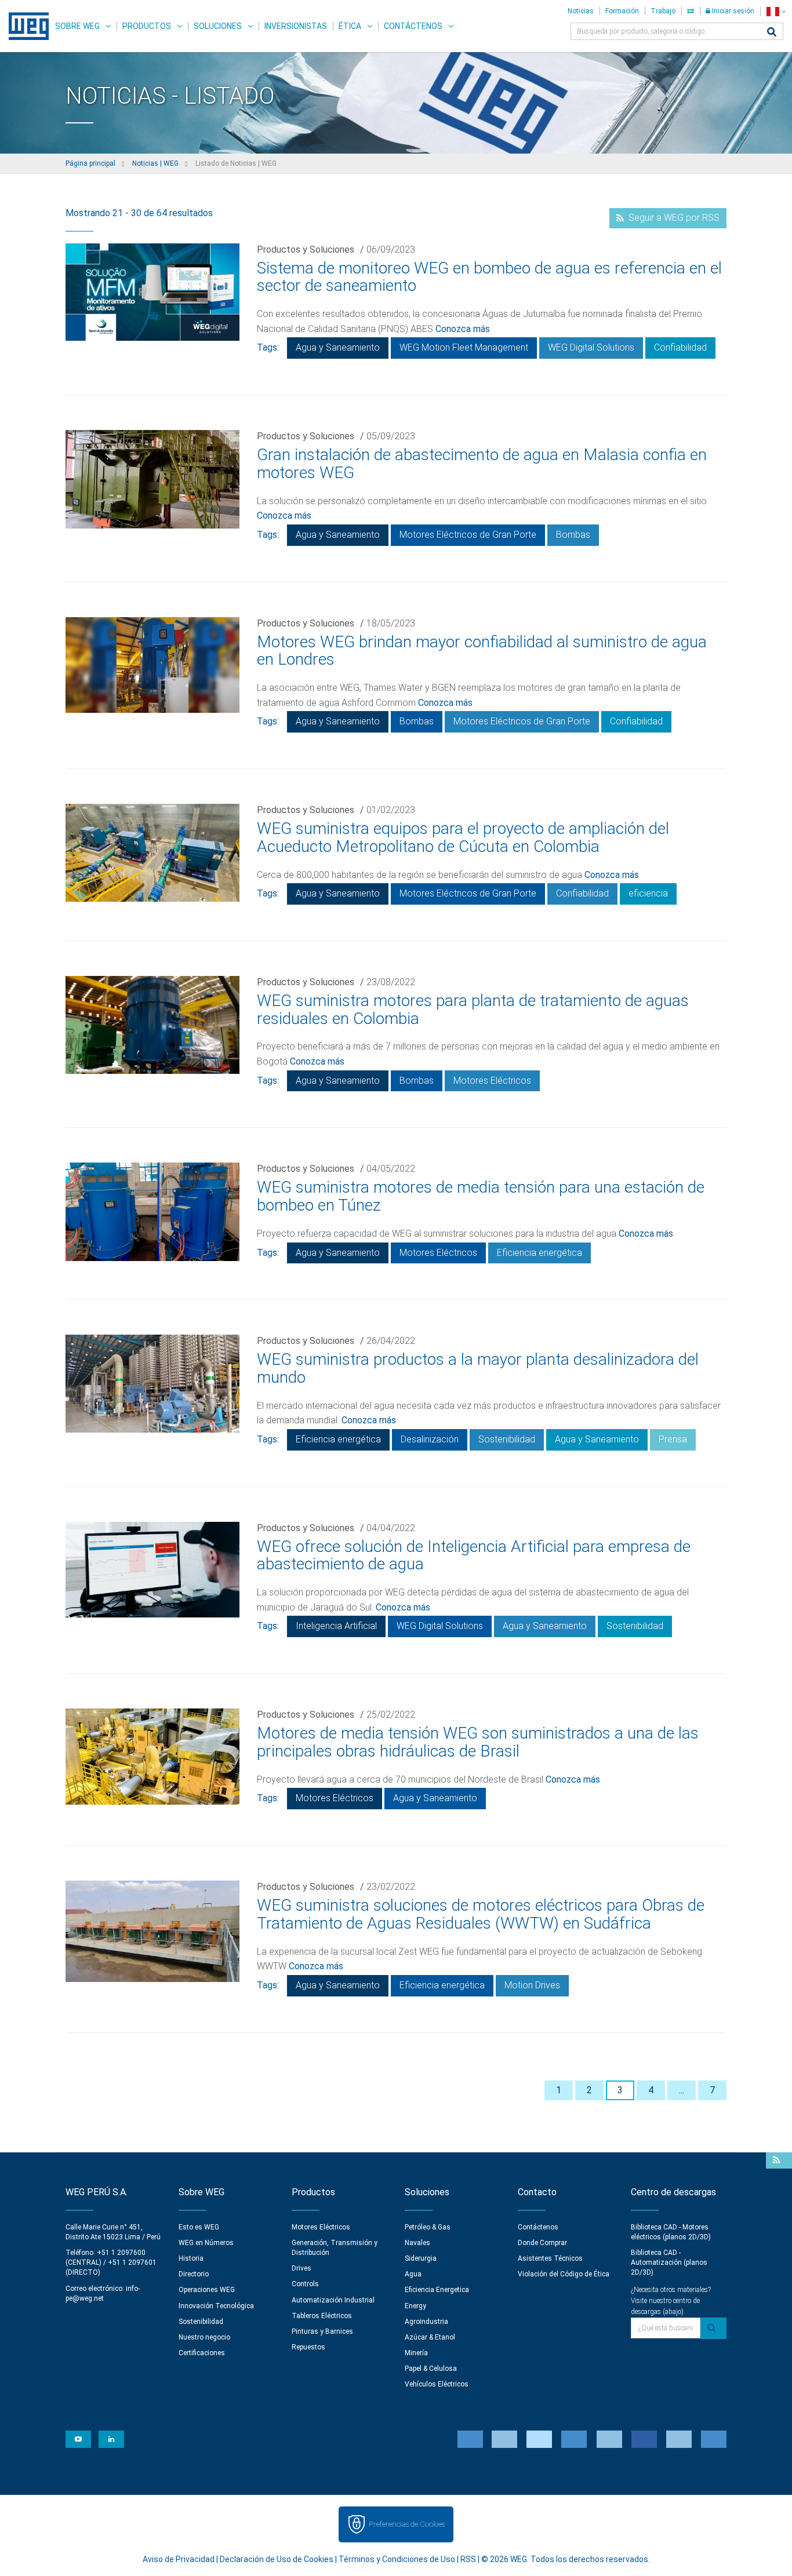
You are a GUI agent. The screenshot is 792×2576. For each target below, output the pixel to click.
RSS (468, 2559)
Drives (301, 2268)
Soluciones (218, 26)
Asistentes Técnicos (550, 2258)
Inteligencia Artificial (336, 1626)
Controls (305, 2284)
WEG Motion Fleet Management (464, 347)
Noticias (581, 11)
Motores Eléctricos (492, 1081)
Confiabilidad (680, 347)
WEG (25, 26)
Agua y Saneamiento (338, 347)
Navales (417, 2243)
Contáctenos (413, 26)
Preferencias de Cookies (407, 2524)
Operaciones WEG (207, 2290)
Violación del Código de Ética (564, 2274)
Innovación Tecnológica (216, 2306)
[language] (776, 11)
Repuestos (308, 2347)
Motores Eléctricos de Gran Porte (468, 535)
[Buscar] (772, 33)
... (682, 2090)
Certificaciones (202, 2353)
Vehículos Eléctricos (437, 2384)
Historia (191, 2258)
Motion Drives (532, 1985)
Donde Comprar (542, 2243)
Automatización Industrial (333, 2300)
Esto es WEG (199, 2227)
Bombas (573, 535)
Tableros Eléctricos (322, 2316)
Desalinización (430, 1439)
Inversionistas (296, 26)
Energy (415, 2306)
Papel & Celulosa (431, 2369)
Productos (147, 26)
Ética (350, 26)
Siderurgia (421, 2258)
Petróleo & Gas (428, 2227)
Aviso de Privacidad (179, 2559)
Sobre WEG (77, 26)
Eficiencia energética (539, 1253)
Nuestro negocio (204, 2337)
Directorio (194, 2274)
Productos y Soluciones (306, 249)
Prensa (673, 1439)
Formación (622, 11)
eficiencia (648, 893)
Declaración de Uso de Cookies (277, 2559)
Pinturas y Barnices (322, 2331)
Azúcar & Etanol (430, 2337)
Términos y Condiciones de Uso (397, 2559)
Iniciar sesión (732, 11)
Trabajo (663, 11)
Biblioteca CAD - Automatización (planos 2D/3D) (669, 2262)
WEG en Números (206, 2243)
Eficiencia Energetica (437, 2290)
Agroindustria (426, 2322)
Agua (413, 2274)
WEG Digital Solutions (591, 347)
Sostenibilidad (507, 1439)
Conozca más (463, 329)
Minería (416, 2353)
